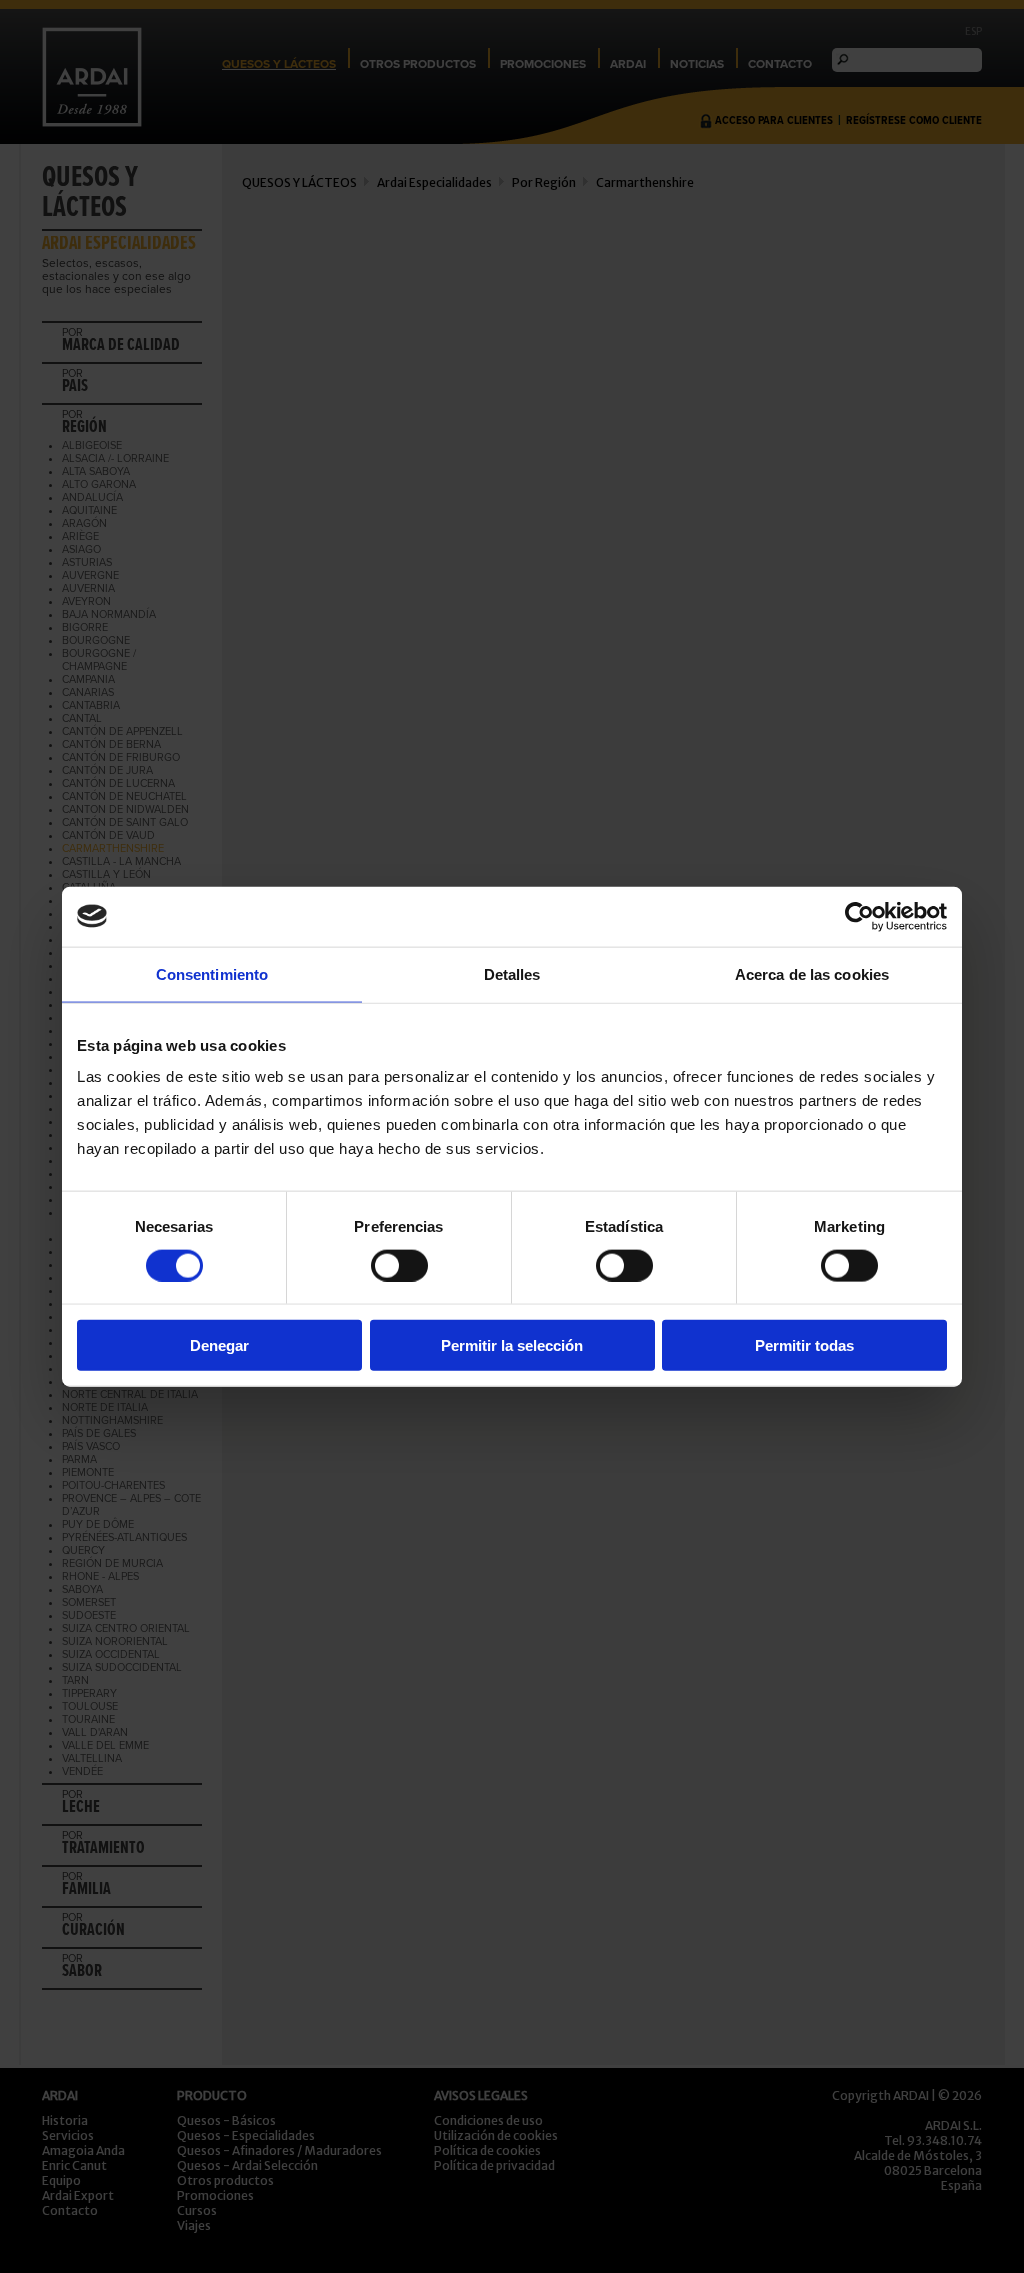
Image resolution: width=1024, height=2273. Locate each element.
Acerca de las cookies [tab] (812, 973)
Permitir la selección (512, 1345)
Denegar (219, 1345)
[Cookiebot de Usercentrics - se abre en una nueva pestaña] (859, 916)
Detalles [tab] (512, 973)
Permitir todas (804, 1345)
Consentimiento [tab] (212, 973)
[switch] (399, 1265)
